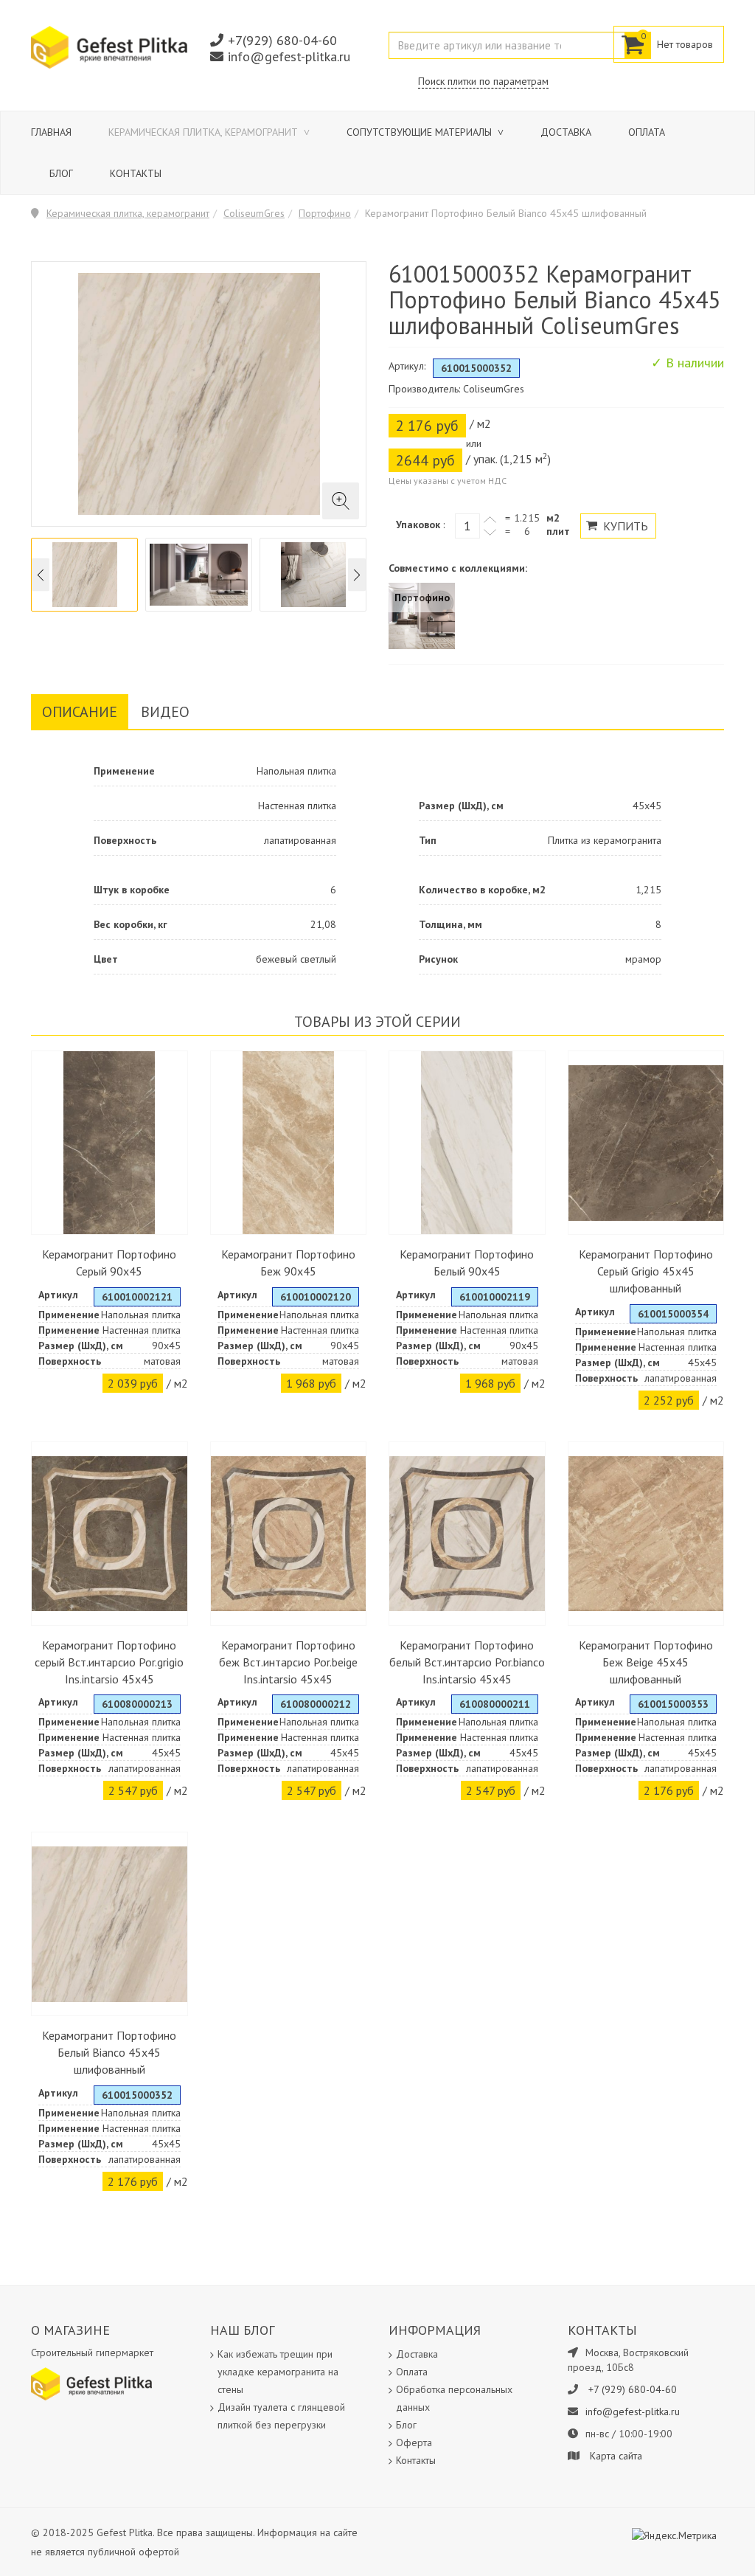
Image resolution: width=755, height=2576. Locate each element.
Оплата (647, 132)
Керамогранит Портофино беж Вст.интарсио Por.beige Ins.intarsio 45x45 (288, 1662)
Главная (51, 132)
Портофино (325, 213)
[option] (84, 575)
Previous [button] (41, 575)
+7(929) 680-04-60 (282, 40)
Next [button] (357, 575)
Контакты (136, 173)
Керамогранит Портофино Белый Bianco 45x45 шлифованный (109, 2052)
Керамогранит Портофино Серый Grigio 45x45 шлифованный (646, 1271)
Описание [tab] (80, 712)
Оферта (414, 2442)
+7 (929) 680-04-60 (633, 2389)
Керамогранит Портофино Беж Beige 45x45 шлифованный (646, 1662)
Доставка (566, 132)
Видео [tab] (165, 712)
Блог (61, 173)
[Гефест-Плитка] (109, 46)
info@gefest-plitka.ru (289, 56)
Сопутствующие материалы (421, 132)
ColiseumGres (254, 213)
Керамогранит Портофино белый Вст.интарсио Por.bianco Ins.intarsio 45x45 (467, 1662)
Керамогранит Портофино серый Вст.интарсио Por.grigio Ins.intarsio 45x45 (109, 1662)
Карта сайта (616, 2456)
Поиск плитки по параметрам (483, 81)
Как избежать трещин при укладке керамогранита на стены (278, 2372)
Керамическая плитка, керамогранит (205, 132)
